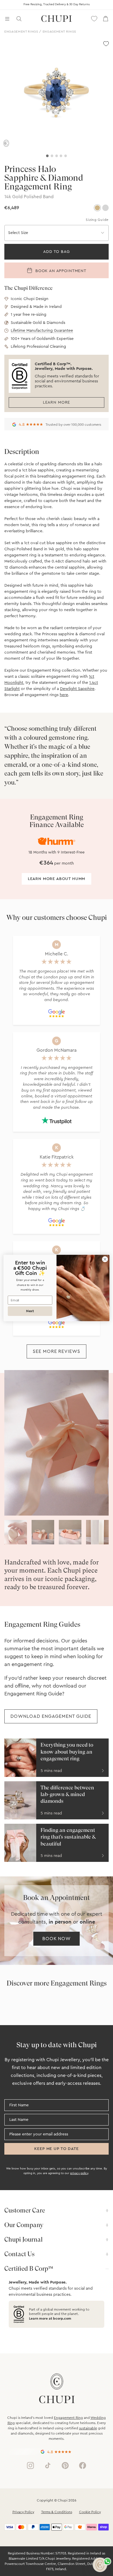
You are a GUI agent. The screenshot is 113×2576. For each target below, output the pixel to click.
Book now (57, 1939)
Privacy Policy (23, 2512)
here (64, 695)
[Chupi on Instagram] (30, 2465)
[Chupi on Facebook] (83, 2465)
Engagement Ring (68, 2418)
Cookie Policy (90, 2512)
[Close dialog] (105, 1259)
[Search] (19, 19)
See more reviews (57, 1351)
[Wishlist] (94, 19)
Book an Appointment (60, 271)
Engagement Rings (21, 32)
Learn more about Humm (57, 879)
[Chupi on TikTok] (48, 2465)
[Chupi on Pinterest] (65, 2465)
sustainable (88, 2428)
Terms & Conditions (57, 2512)
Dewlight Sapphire (77, 689)
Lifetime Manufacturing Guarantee (42, 331)
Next (30, 1311)
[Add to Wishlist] (106, 44)
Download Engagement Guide (51, 1716)
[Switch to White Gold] (105, 208)
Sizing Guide (97, 220)
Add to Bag (56, 252)
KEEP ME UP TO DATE (56, 2149)
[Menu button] (7, 19)
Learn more (57, 402)
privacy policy (79, 2173)
